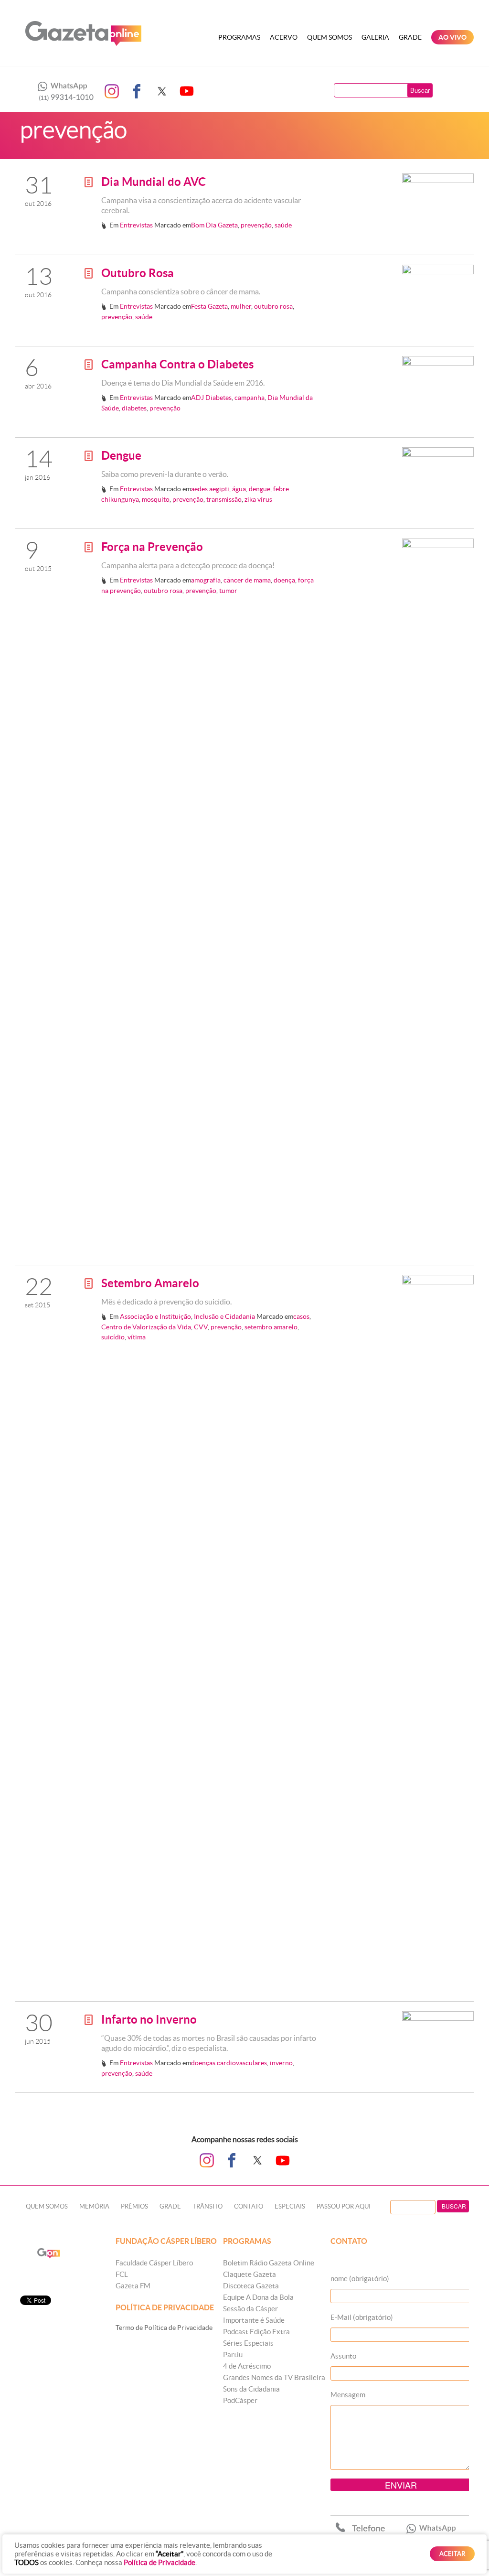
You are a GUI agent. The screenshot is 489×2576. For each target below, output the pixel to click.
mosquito (156, 499)
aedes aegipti (210, 489)
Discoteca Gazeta (251, 2286)
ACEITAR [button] (452, 2554)
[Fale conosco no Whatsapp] (63, 91)
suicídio (113, 1337)
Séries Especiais (248, 2343)
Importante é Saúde (254, 2320)
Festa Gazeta (209, 306)
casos (301, 1316)
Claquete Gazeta (250, 2274)
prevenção (256, 225)
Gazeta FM (133, 2286)
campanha (250, 398)
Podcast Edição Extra (256, 2332)
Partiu (233, 2355)
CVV (201, 1327)
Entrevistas (136, 225)
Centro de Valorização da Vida (146, 1327)
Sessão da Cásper (250, 2309)
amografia (206, 580)
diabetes (134, 408)
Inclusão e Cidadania (224, 1316)
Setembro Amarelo (150, 1283)
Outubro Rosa (138, 273)
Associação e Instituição (155, 1316)
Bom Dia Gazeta (214, 225)
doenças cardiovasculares (229, 2063)
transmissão (224, 499)
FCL (122, 2274)
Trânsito (207, 2206)
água (239, 489)
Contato (249, 2206)
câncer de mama (247, 580)
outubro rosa (273, 306)
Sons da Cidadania (251, 2389)
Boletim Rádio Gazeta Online (269, 2263)
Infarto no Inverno (149, 2020)
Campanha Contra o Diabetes (177, 364)
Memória (94, 2206)
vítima (137, 1337)
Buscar (420, 90)
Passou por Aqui (344, 2206)
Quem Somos (330, 37)
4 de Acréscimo (247, 2366)
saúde (283, 225)
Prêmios (134, 2206)
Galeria (375, 37)
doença (284, 580)
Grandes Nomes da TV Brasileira (274, 2377)
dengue (260, 489)
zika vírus (258, 499)
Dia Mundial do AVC (154, 182)
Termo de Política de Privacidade (164, 2328)
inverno (281, 2063)
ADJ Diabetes (211, 398)
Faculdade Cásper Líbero (154, 2263)
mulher (241, 306)
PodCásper (240, 2400)
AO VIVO (452, 37)
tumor (228, 591)
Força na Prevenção (152, 547)
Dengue (121, 456)
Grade (410, 37)
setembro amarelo (271, 1327)
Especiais (290, 2206)
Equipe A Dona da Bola (258, 2297)
